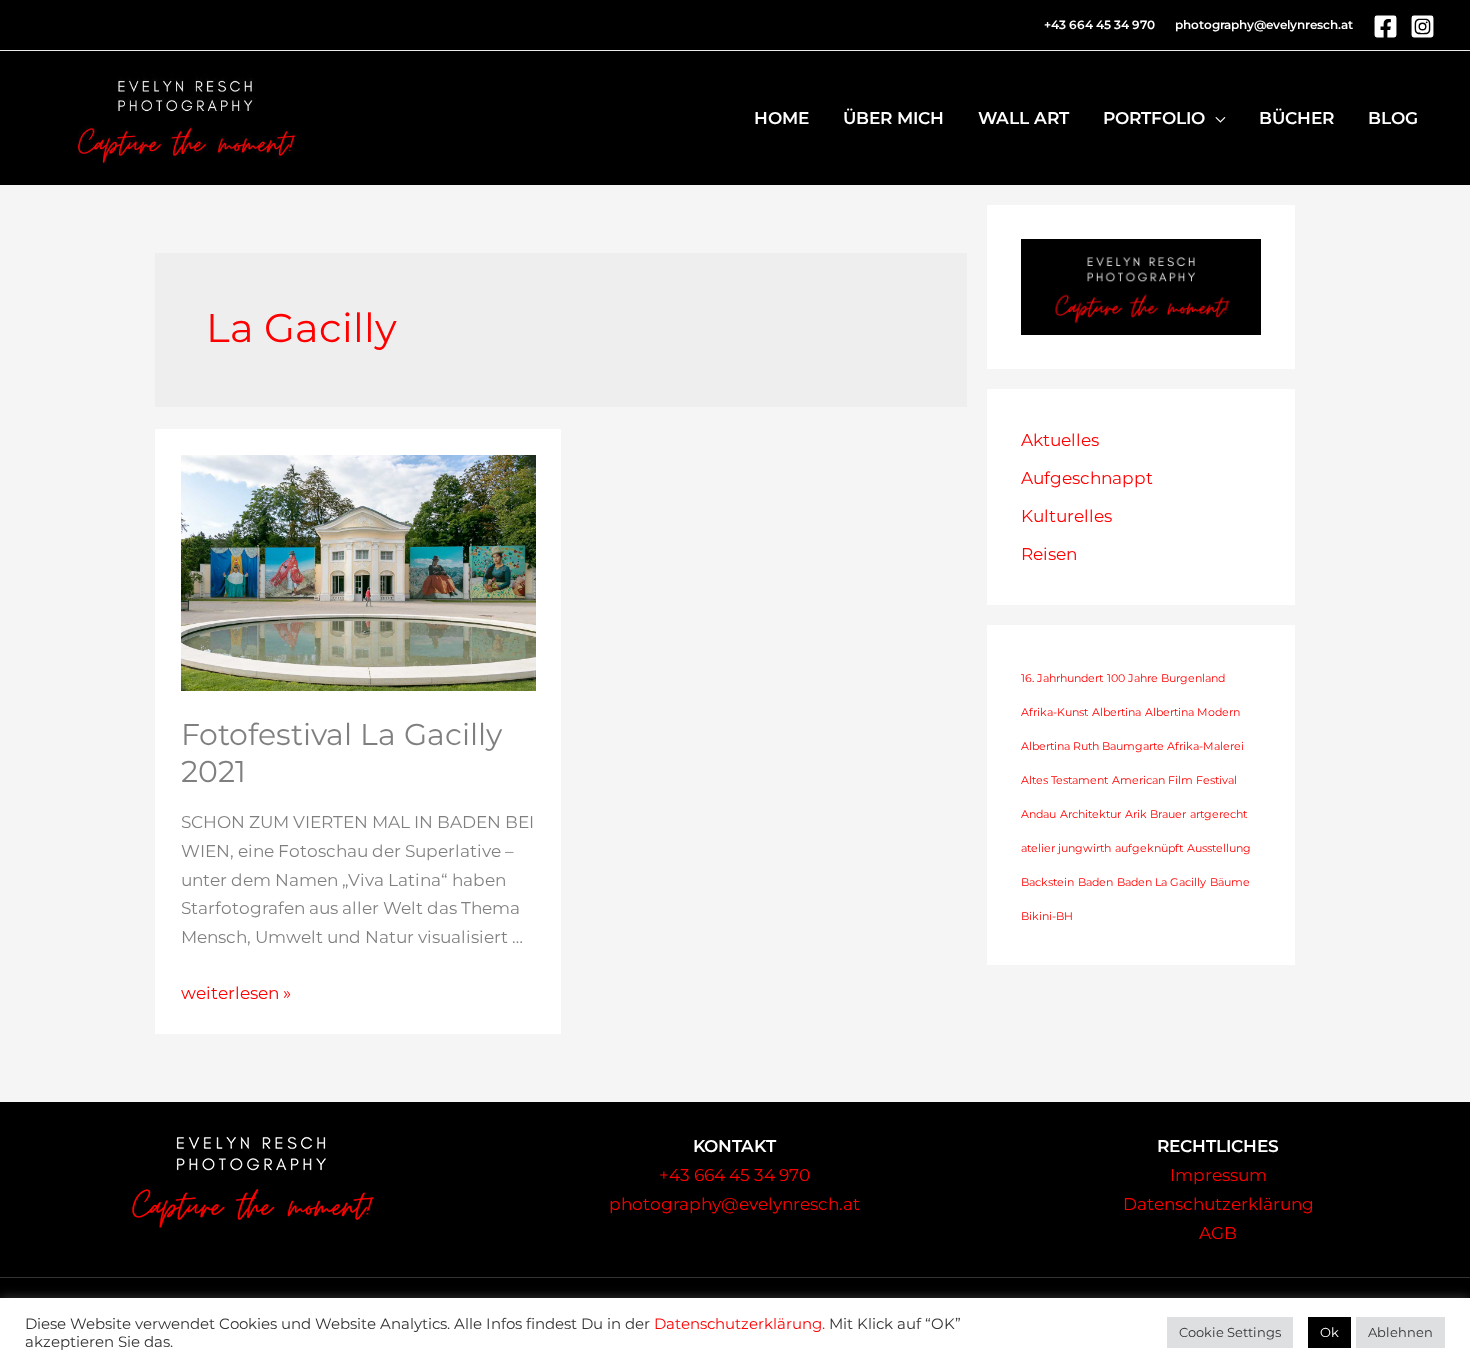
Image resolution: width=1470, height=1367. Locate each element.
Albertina (1116, 712)
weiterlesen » (236, 993)
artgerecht (1218, 814)
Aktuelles (1060, 440)
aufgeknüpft (1149, 848)
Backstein (1047, 882)
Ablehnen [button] (1400, 1332)
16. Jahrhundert (1062, 678)
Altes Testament (1064, 780)
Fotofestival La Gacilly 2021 (341, 753)
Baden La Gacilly (1161, 882)
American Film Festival (1174, 780)
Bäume (1230, 882)
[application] (1215, 118)
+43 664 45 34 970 (734, 1175)
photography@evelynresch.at (1264, 24)
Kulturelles (1066, 516)
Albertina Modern (1192, 712)
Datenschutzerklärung (1218, 1204)
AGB (1218, 1233)
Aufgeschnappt (1087, 478)
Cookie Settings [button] (1230, 1332)
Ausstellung (1219, 848)
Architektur (1090, 814)
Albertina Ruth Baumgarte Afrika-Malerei (1132, 746)
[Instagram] (1422, 26)
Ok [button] (1329, 1332)
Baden (1095, 882)
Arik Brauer (1155, 814)
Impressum (1218, 1175)
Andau (1038, 814)
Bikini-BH (1047, 916)
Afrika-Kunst (1054, 712)
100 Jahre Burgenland (1166, 678)
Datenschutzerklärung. (739, 1324)
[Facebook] (1385, 26)
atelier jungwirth (1066, 848)
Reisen (1049, 554)
